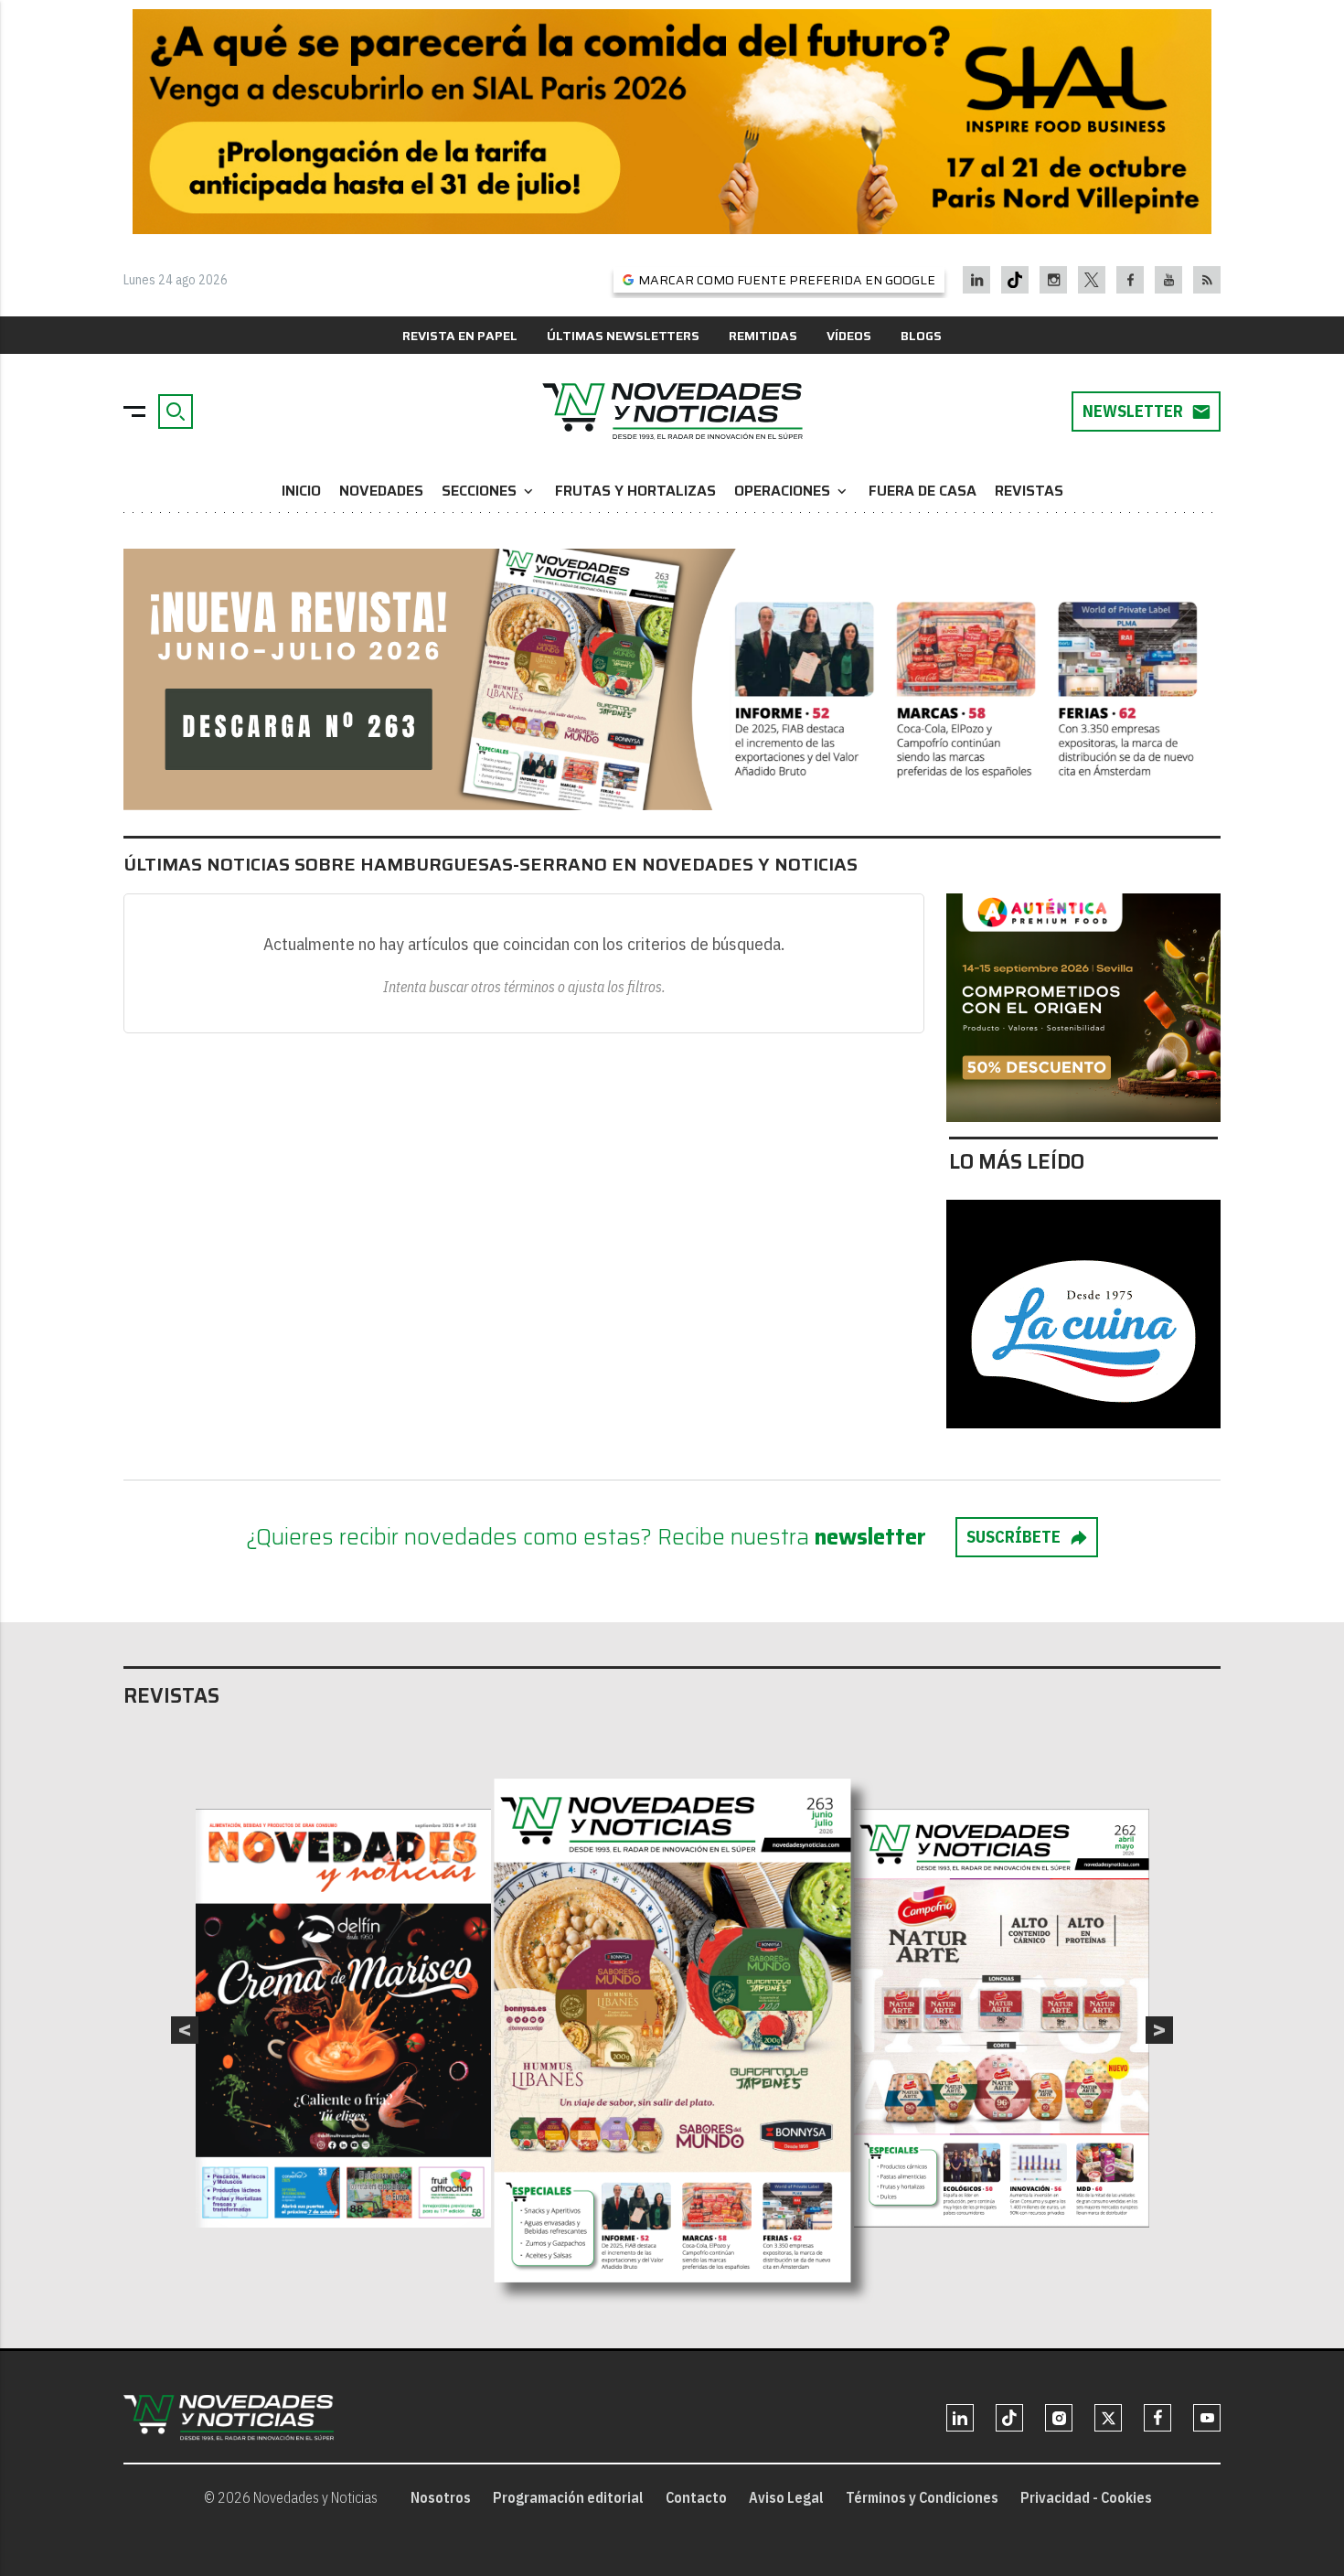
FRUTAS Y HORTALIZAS (635, 491)
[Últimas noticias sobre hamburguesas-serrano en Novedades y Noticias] (672, 412)
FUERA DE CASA (923, 491)
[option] (673, 2030)
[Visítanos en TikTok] (1015, 280)
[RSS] (1207, 280)
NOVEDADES (381, 491)
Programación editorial (568, 2497)
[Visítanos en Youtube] (1169, 280)
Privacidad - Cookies (1086, 2497)
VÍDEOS (849, 336)
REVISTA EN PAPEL (460, 336)
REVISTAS (1029, 491)
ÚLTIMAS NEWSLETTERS (623, 336)
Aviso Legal (786, 2497)
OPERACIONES (792, 491)
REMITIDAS (763, 336)
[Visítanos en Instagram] (1054, 280)
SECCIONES (489, 491)
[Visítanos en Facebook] (1131, 280)
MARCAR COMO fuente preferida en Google (787, 280)
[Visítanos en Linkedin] (977, 280)
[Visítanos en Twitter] (1092, 280)
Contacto (696, 2497)
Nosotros (441, 2497)
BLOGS (921, 336)
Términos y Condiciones (922, 2497)
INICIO (301, 491)
